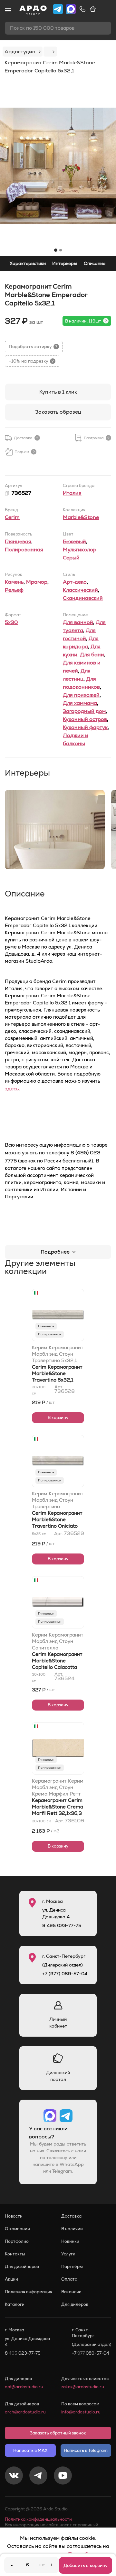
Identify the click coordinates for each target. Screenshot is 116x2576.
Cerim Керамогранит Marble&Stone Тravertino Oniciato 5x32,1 (57, 1523)
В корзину (58, 1418)
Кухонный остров (85, 719)
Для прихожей (81, 695)
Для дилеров (75, 2304)
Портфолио (17, 2241)
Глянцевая (18, 541)
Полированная (24, 550)
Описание (95, 263)
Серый (71, 558)
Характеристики (28, 263)
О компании (17, 2229)
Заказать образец (58, 412)
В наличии (72, 2229)
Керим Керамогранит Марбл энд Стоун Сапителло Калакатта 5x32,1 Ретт (58, 1641)
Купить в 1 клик (58, 392)
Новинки (70, 2241)
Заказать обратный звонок (58, 2433)
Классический (80, 590)
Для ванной (78, 622)
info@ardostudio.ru (81, 2412)
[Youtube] (63, 2476)
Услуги (68, 2254)
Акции (11, 2279)
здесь (12, 1089)
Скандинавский (83, 598)
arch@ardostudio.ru (25, 2412)
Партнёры (72, 2267)
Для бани (92, 655)
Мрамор (37, 582)
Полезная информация (29, 2292)
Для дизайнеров (22, 2267)
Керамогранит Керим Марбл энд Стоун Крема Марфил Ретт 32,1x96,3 (58, 1787)
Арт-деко (75, 582)
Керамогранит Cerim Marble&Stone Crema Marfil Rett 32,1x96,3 (58, 1807)
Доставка (71, 2216)
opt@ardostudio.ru (24, 2387)
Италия (72, 493)
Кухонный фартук (85, 727)
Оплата (69, 2279)
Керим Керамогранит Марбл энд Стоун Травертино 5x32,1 (58, 1354)
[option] (58, 166)
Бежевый (74, 541)
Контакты (15, 2254)
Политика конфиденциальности (38, 2519)
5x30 (11, 622)
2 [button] (61, 250)
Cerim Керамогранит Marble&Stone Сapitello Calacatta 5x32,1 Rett (57, 1664)
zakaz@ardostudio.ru (83, 2387)
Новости (14, 2216)
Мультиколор (80, 550)
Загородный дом (84, 711)
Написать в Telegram (86, 2450)
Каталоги (15, 2304)
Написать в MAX (30, 2450)
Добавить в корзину (86, 2565)
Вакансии (71, 2292)
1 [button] (56, 250)
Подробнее (55, 1252)
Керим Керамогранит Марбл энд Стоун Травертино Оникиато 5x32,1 (58, 1500)
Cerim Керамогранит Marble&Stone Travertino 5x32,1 (57, 1373)
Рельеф (14, 590)
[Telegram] (38, 2476)
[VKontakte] (14, 2476)
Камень (14, 582)
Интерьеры (65, 263)
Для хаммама (80, 703)
